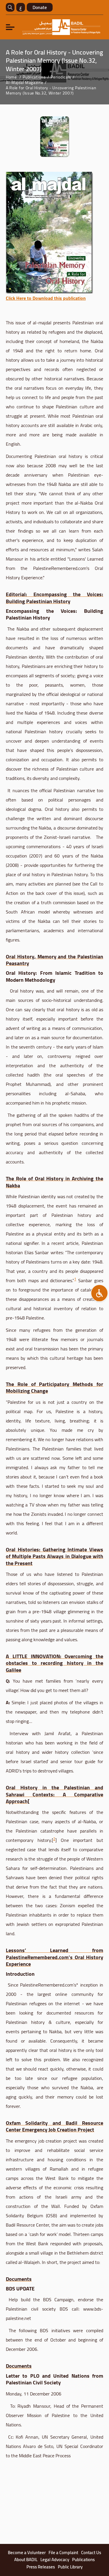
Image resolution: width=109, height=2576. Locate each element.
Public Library (70, 2567)
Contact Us (91, 2553)
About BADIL (26, 2560)
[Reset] (99, 1293)
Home (11, 77)
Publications (34, 77)
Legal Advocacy (55, 2560)
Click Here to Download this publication (46, 298)
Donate (40, 7)
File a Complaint (63, 2553)
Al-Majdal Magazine (25, 83)
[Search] (10, 7)
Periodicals (61, 77)
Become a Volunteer (27, 2553)
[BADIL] (61, 27)
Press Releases (41, 2567)
